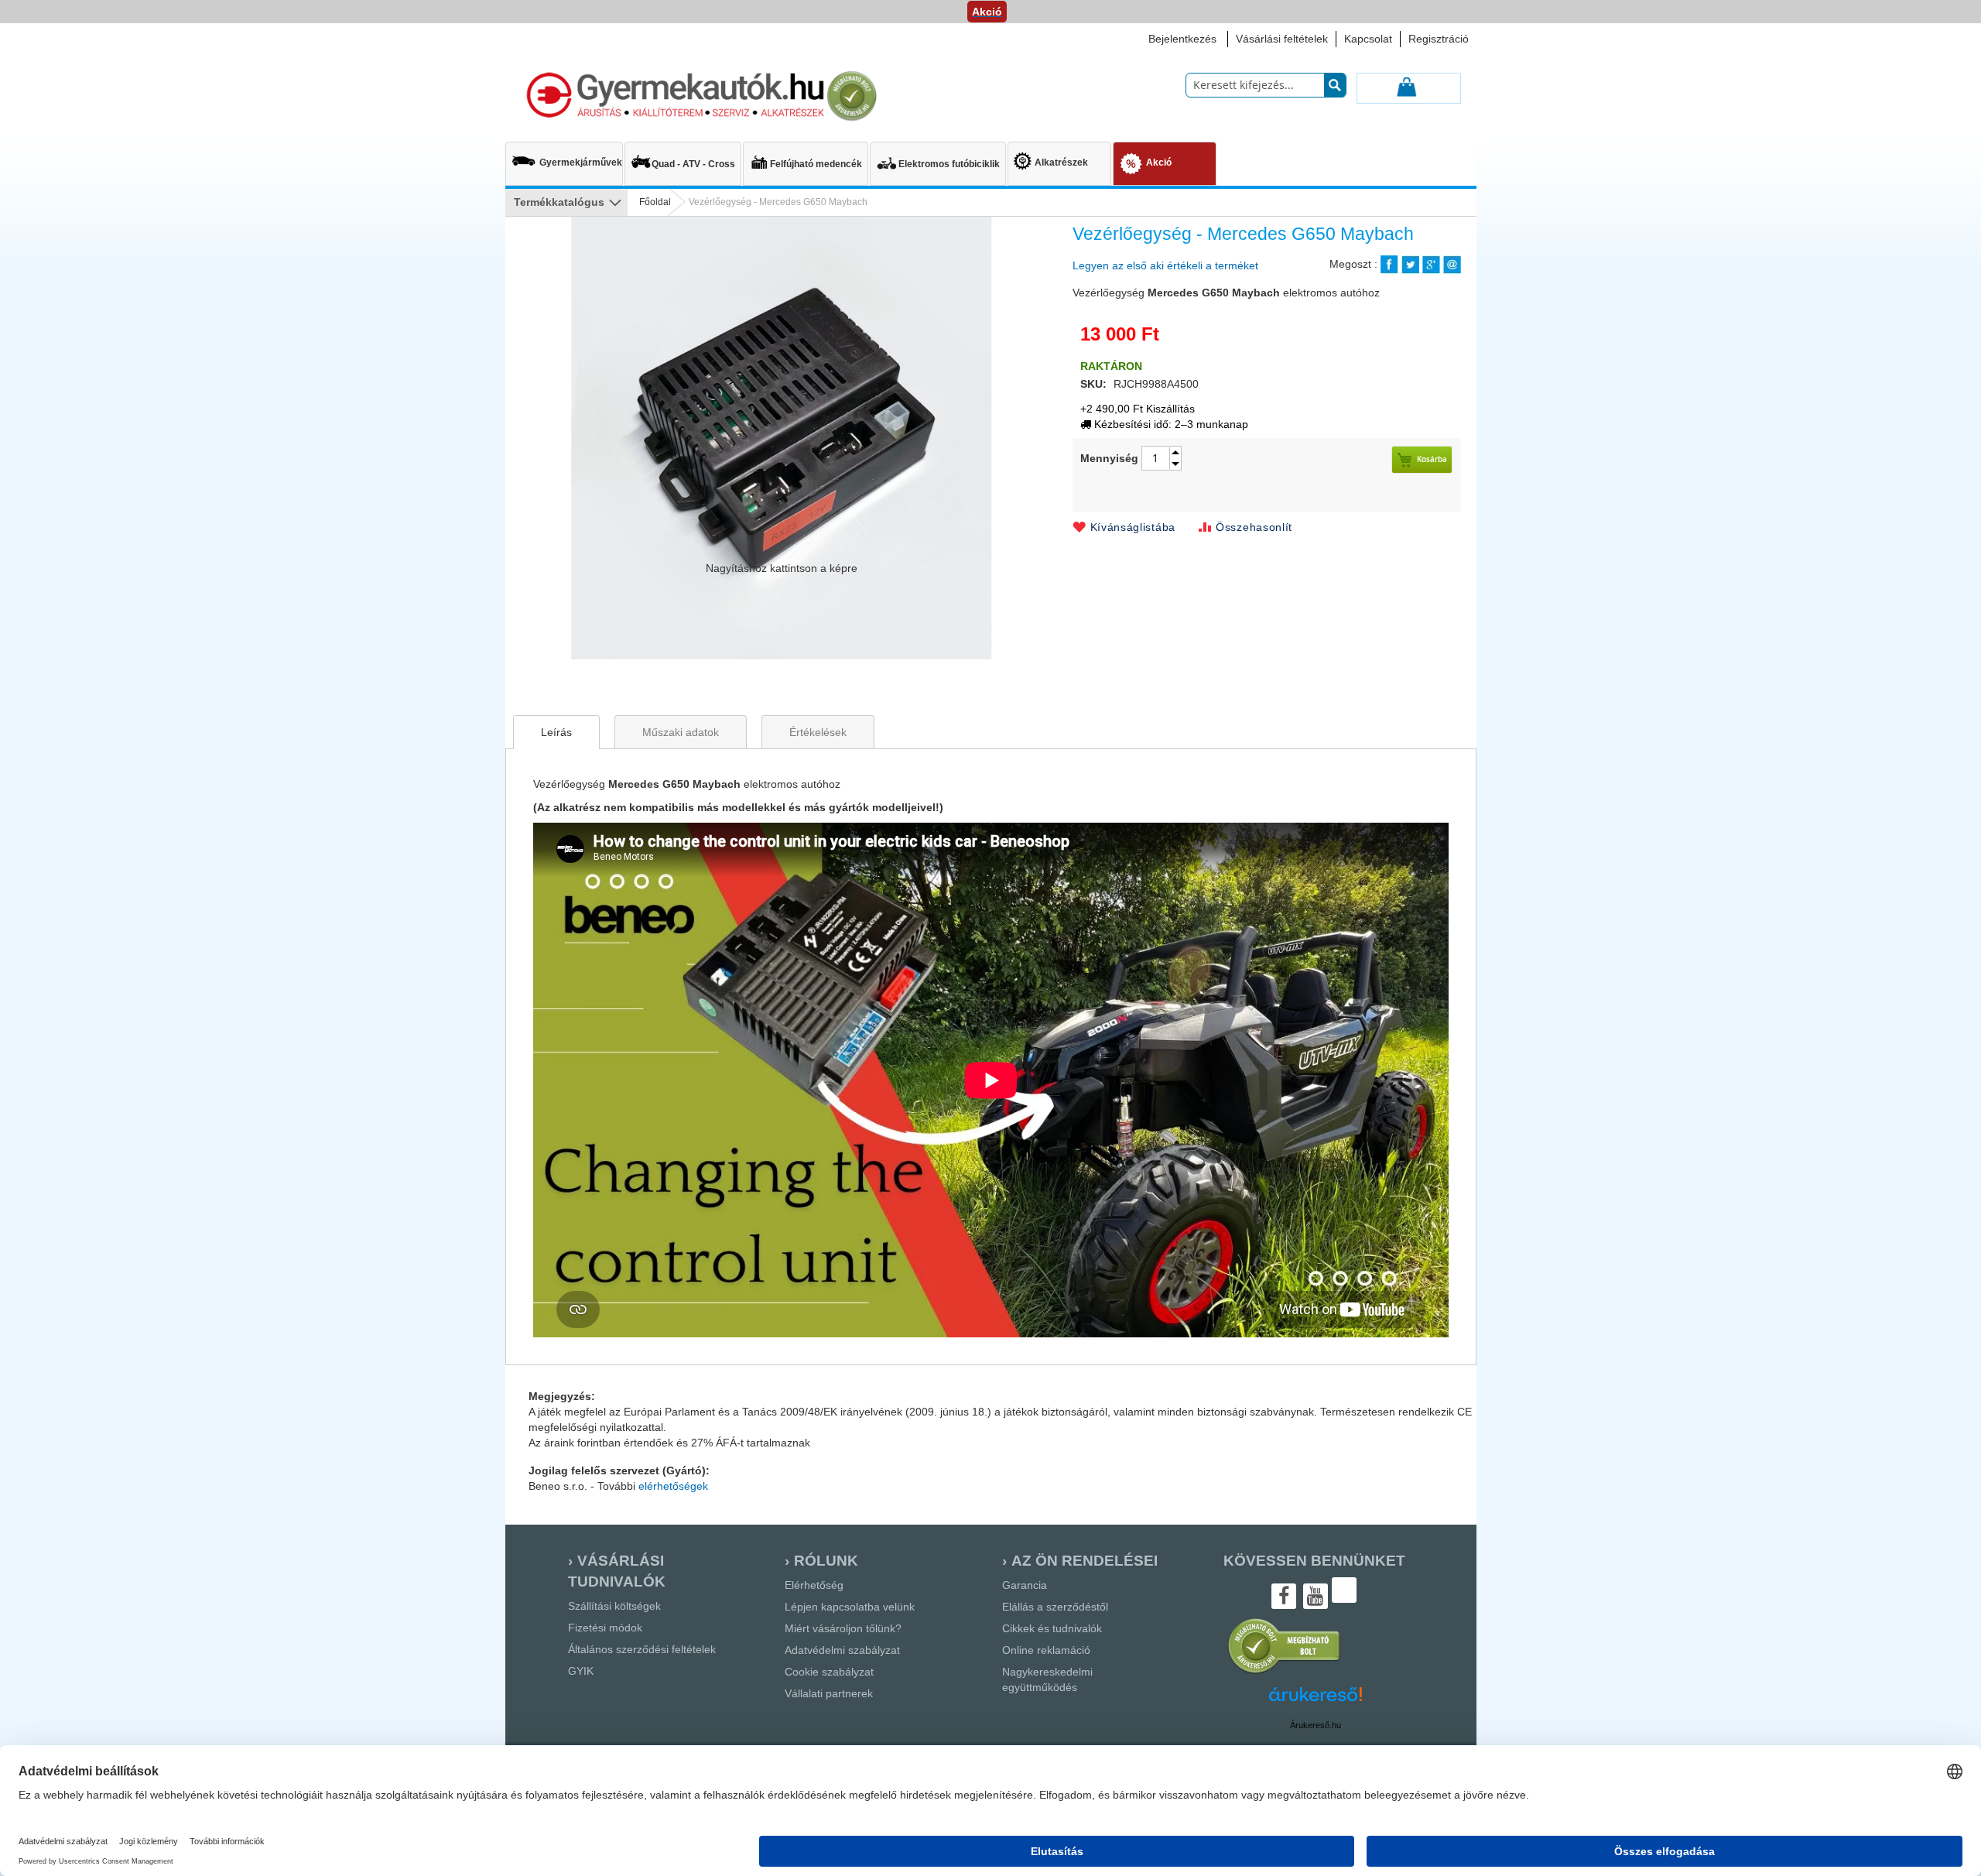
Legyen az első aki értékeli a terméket (1165, 265)
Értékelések (818, 732)
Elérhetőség (814, 1585)
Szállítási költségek (614, 1606)
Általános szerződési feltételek (642, 1649)
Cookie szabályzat (829, 1672)
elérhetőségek (673, 1486)
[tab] (556, 732)
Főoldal (655, 202)
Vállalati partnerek (829, 1693)
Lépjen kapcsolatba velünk (850, 1607)
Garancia (1025, 1585)
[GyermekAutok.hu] (700, 96)
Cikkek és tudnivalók (1052, 1628)
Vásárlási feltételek (1282, 39)
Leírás (556, 732)
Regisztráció (1439, 39)
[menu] (991, 165)
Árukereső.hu (1316, 1725)
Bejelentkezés (1182, 39)
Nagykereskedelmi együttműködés (1047, 1679)
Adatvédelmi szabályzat (842, 1650)
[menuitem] (564, 156)
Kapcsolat (1368, 39)
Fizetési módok (605, 1628)
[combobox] (1266, 85)
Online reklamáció (1046, 1650)
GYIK (581, 1671)
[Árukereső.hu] (1285, 1672)
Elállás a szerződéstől (1055, 1607)
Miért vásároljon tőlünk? (843, 1628)
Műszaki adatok (681, 732)
